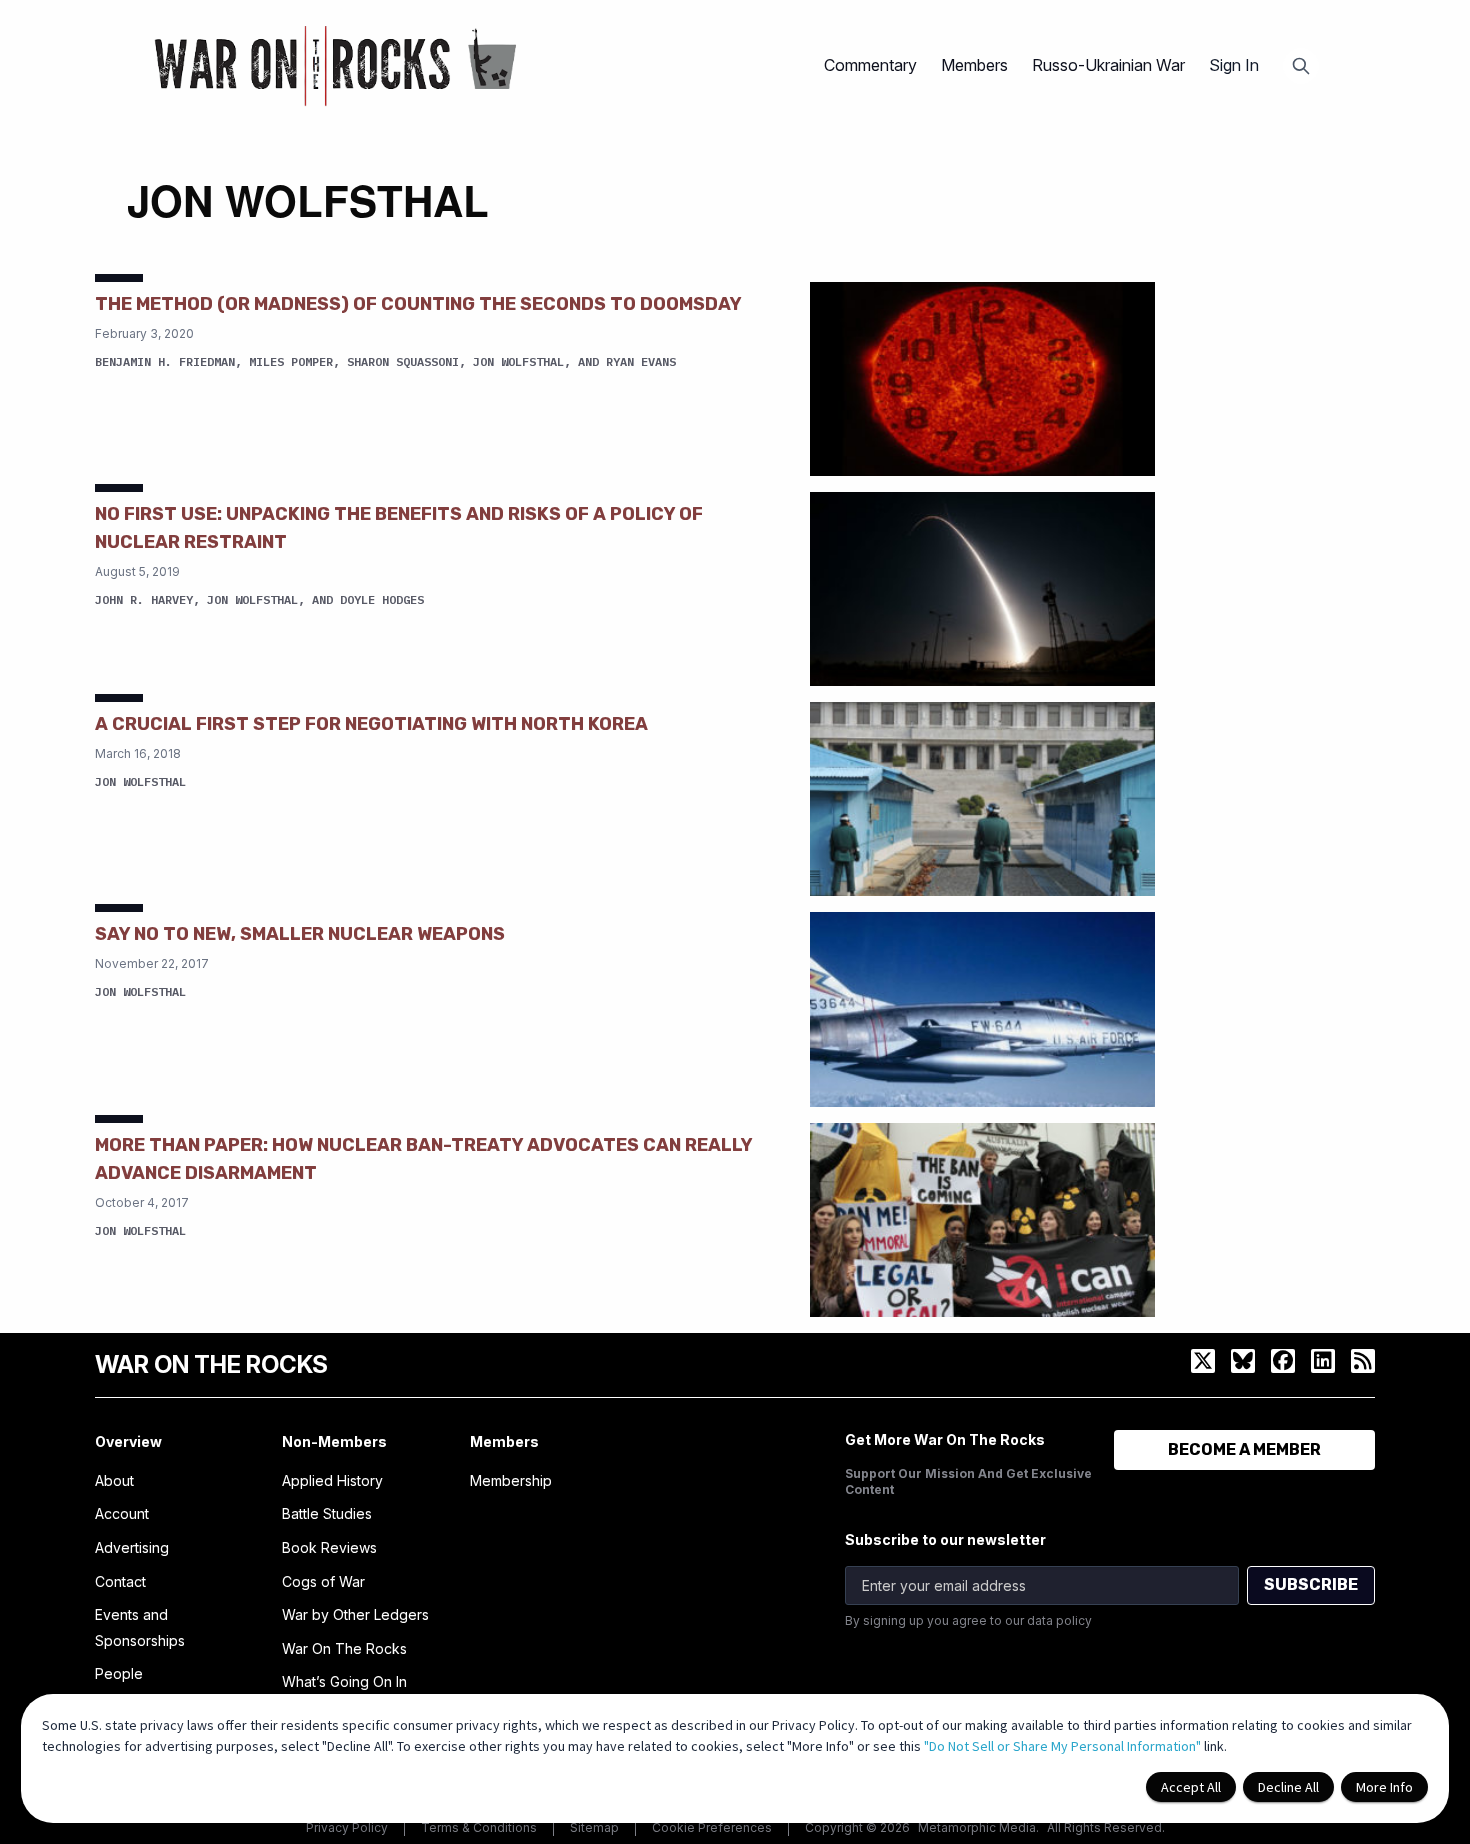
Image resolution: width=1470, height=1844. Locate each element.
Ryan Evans (641, 361)
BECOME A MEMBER (1244, 1449)
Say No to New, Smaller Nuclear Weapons (300, 934)
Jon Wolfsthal (518, 361)
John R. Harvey (144, 599)
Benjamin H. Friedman (165, 361)
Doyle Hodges (382, 599)
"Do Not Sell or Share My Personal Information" (1062, 1746)
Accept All (1191, 1787)
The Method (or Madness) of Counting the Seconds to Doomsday (418, 304)
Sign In (1234, 65)
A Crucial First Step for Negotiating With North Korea (371, 724)
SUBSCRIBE (1311, 1584)
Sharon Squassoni (403, 361)
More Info (1384, 1787)
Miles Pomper (291, 361)
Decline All (1288, 1787)
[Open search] (1301, 66)
